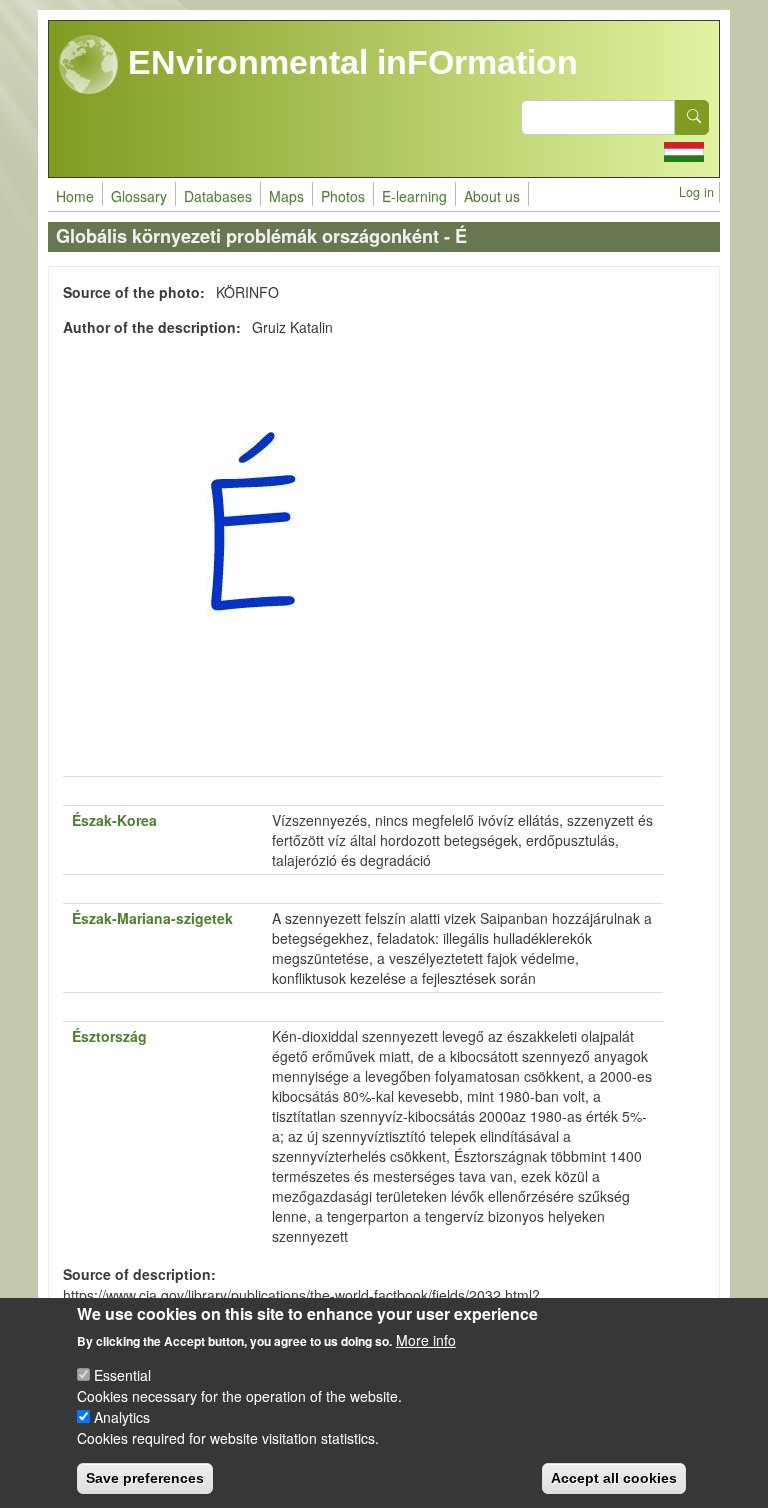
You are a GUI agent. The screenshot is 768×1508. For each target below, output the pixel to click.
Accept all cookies (614, 1478)
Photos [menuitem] (343, 196)
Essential (122, 1375)
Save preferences (145, 1478)
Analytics (122, 1417)
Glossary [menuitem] (139, 196)
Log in (696, 192)
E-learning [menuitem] (414, 196)
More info (426, 1340)
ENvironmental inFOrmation (348, 62)
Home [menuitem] (75, 196)
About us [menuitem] (492, 196)
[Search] (692, 117)
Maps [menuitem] (286, 196)
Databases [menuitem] (218, 196)
